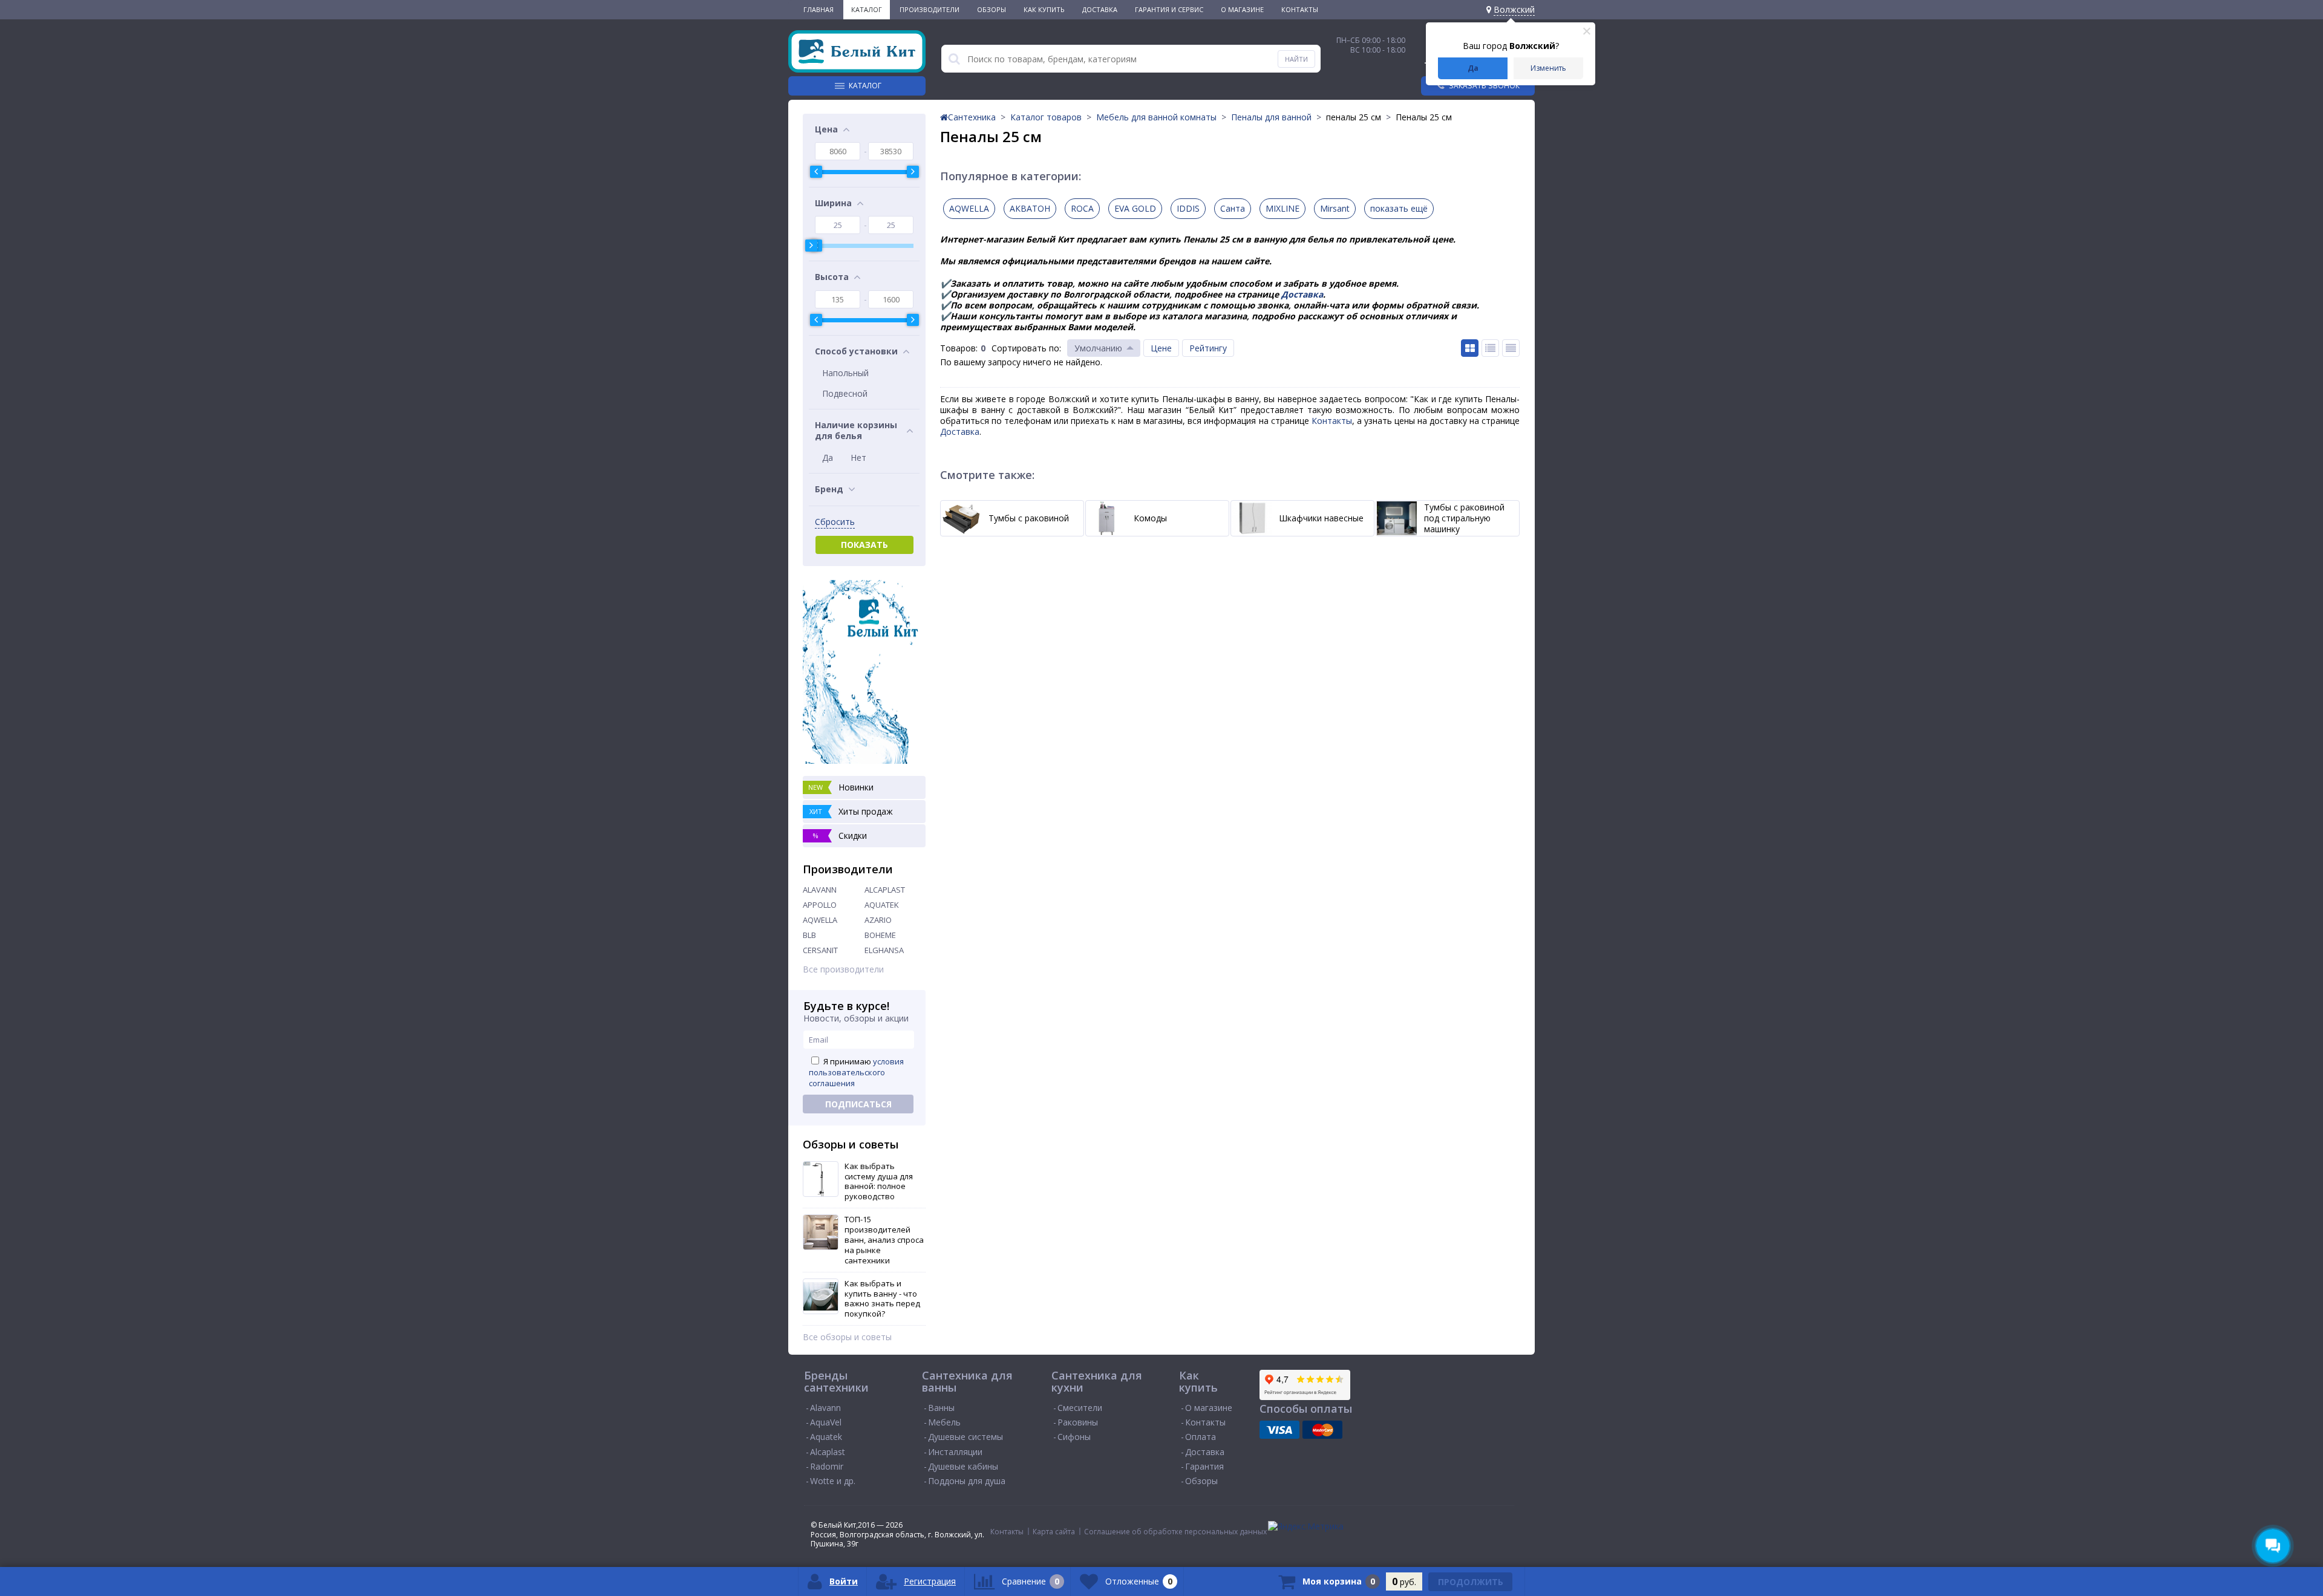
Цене (1161, 348)
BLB (809, 935)
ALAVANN (820, 890)
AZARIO (878, 920)
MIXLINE (1282, 208)
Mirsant (1335, 208)
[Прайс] (1511, 348)
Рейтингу (1208, 348)
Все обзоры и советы (847, 1337)
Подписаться (858, 1104)
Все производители (843, 969)
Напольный (845, 373)
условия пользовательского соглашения (856, 1072)
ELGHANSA (884, 950)
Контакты (1300, 9)
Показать (864, 545)
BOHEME (880, 935)
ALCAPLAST (885, 890)
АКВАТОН (1030, 208)
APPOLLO (820, 905)
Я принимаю (856, 1072)
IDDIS (1188, 208)
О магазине (1242, 9)
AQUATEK (882, 905)
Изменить (1548, 68)
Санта (1233, 208)
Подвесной (845, 393)
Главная (818, 9)
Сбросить (835, 522)
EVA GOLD (1135, 208)
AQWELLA (820, 920)
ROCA (1082, 208)
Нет (858, 458)
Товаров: (959, 348)
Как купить (1044, 9)
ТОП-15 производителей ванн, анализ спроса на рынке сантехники (884, 1240)
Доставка (1100, 9)
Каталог (867, 9)
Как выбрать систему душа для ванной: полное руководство (879, 1182)
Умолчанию (1098, 348)
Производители (930, 9)
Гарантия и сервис (1169, 9)
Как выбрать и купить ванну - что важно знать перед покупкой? (882, 1299)
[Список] (1490, 348)
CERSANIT (820, 950)
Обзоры (992, 9)
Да (1473, 68)
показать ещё (1399, 208)
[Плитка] (1470, 348)
